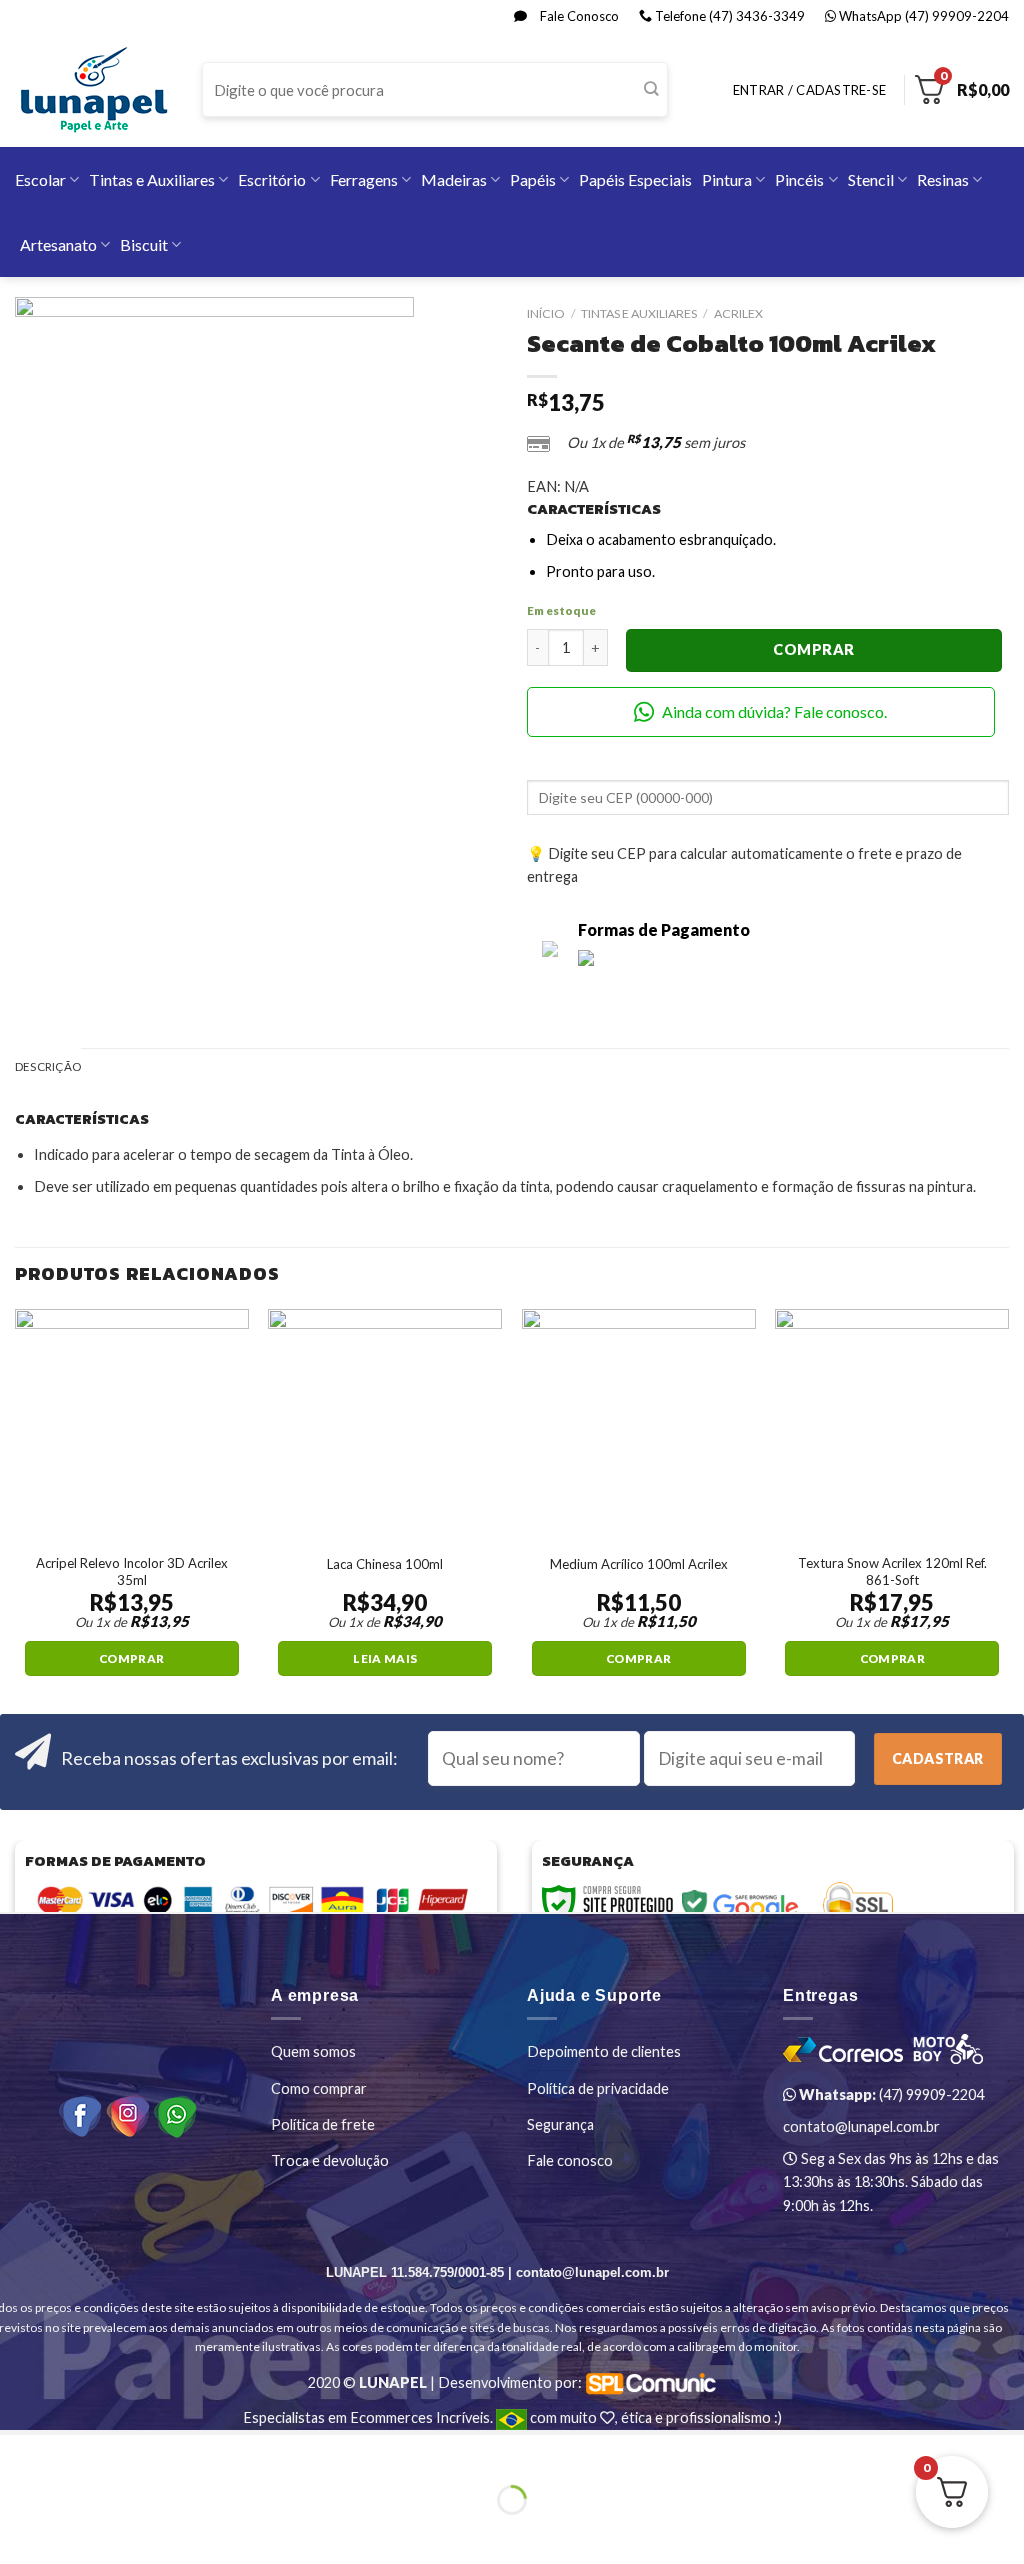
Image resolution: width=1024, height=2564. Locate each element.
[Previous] (16, 1509)
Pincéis (799, 179)
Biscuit (144, 244)
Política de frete (323, 2124)
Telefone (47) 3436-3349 (728, 16)
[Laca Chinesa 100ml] (385, 1426)
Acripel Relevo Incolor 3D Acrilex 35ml (132, 1571)
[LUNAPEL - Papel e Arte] (93, 89)
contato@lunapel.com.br (861, 2126)
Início (546, 313)
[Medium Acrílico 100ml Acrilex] (639, 1426)
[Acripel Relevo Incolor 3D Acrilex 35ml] (132, 1426)
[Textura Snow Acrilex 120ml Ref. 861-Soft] (892, 1426)
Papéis (533, 179)
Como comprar (319, 2088)
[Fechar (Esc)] (18, 2452)
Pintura (727, 179)
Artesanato (58, 244)
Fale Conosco (578, 16)
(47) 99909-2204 (890, 2094)
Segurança (560, 2124)
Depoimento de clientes (604, 2051)
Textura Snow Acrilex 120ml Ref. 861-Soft (892, 1571)
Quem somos (313, 2051)
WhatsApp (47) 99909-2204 (922, 16)
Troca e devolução (330, 2160)
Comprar (813, 649)
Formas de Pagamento (664, 929)
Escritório (272, 179)
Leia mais (385, 1658)
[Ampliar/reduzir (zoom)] (71, 2452)
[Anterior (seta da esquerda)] (18, 2532)
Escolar (40, 179)
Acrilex (738, 313)
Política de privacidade (598, 2088)
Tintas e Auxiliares (152, 179)
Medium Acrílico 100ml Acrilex (639, 1564)
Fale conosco (570, 2160)
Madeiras (454, 179)
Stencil (871, 179)
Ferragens (364, 179)
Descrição (48, 1066)
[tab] (48, 1067)
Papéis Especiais (635, 179)
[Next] (1008, 1509)
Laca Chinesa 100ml (385, 1564)
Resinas (943, 179)
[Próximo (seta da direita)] (71, 2532)
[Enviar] (651, 90)
